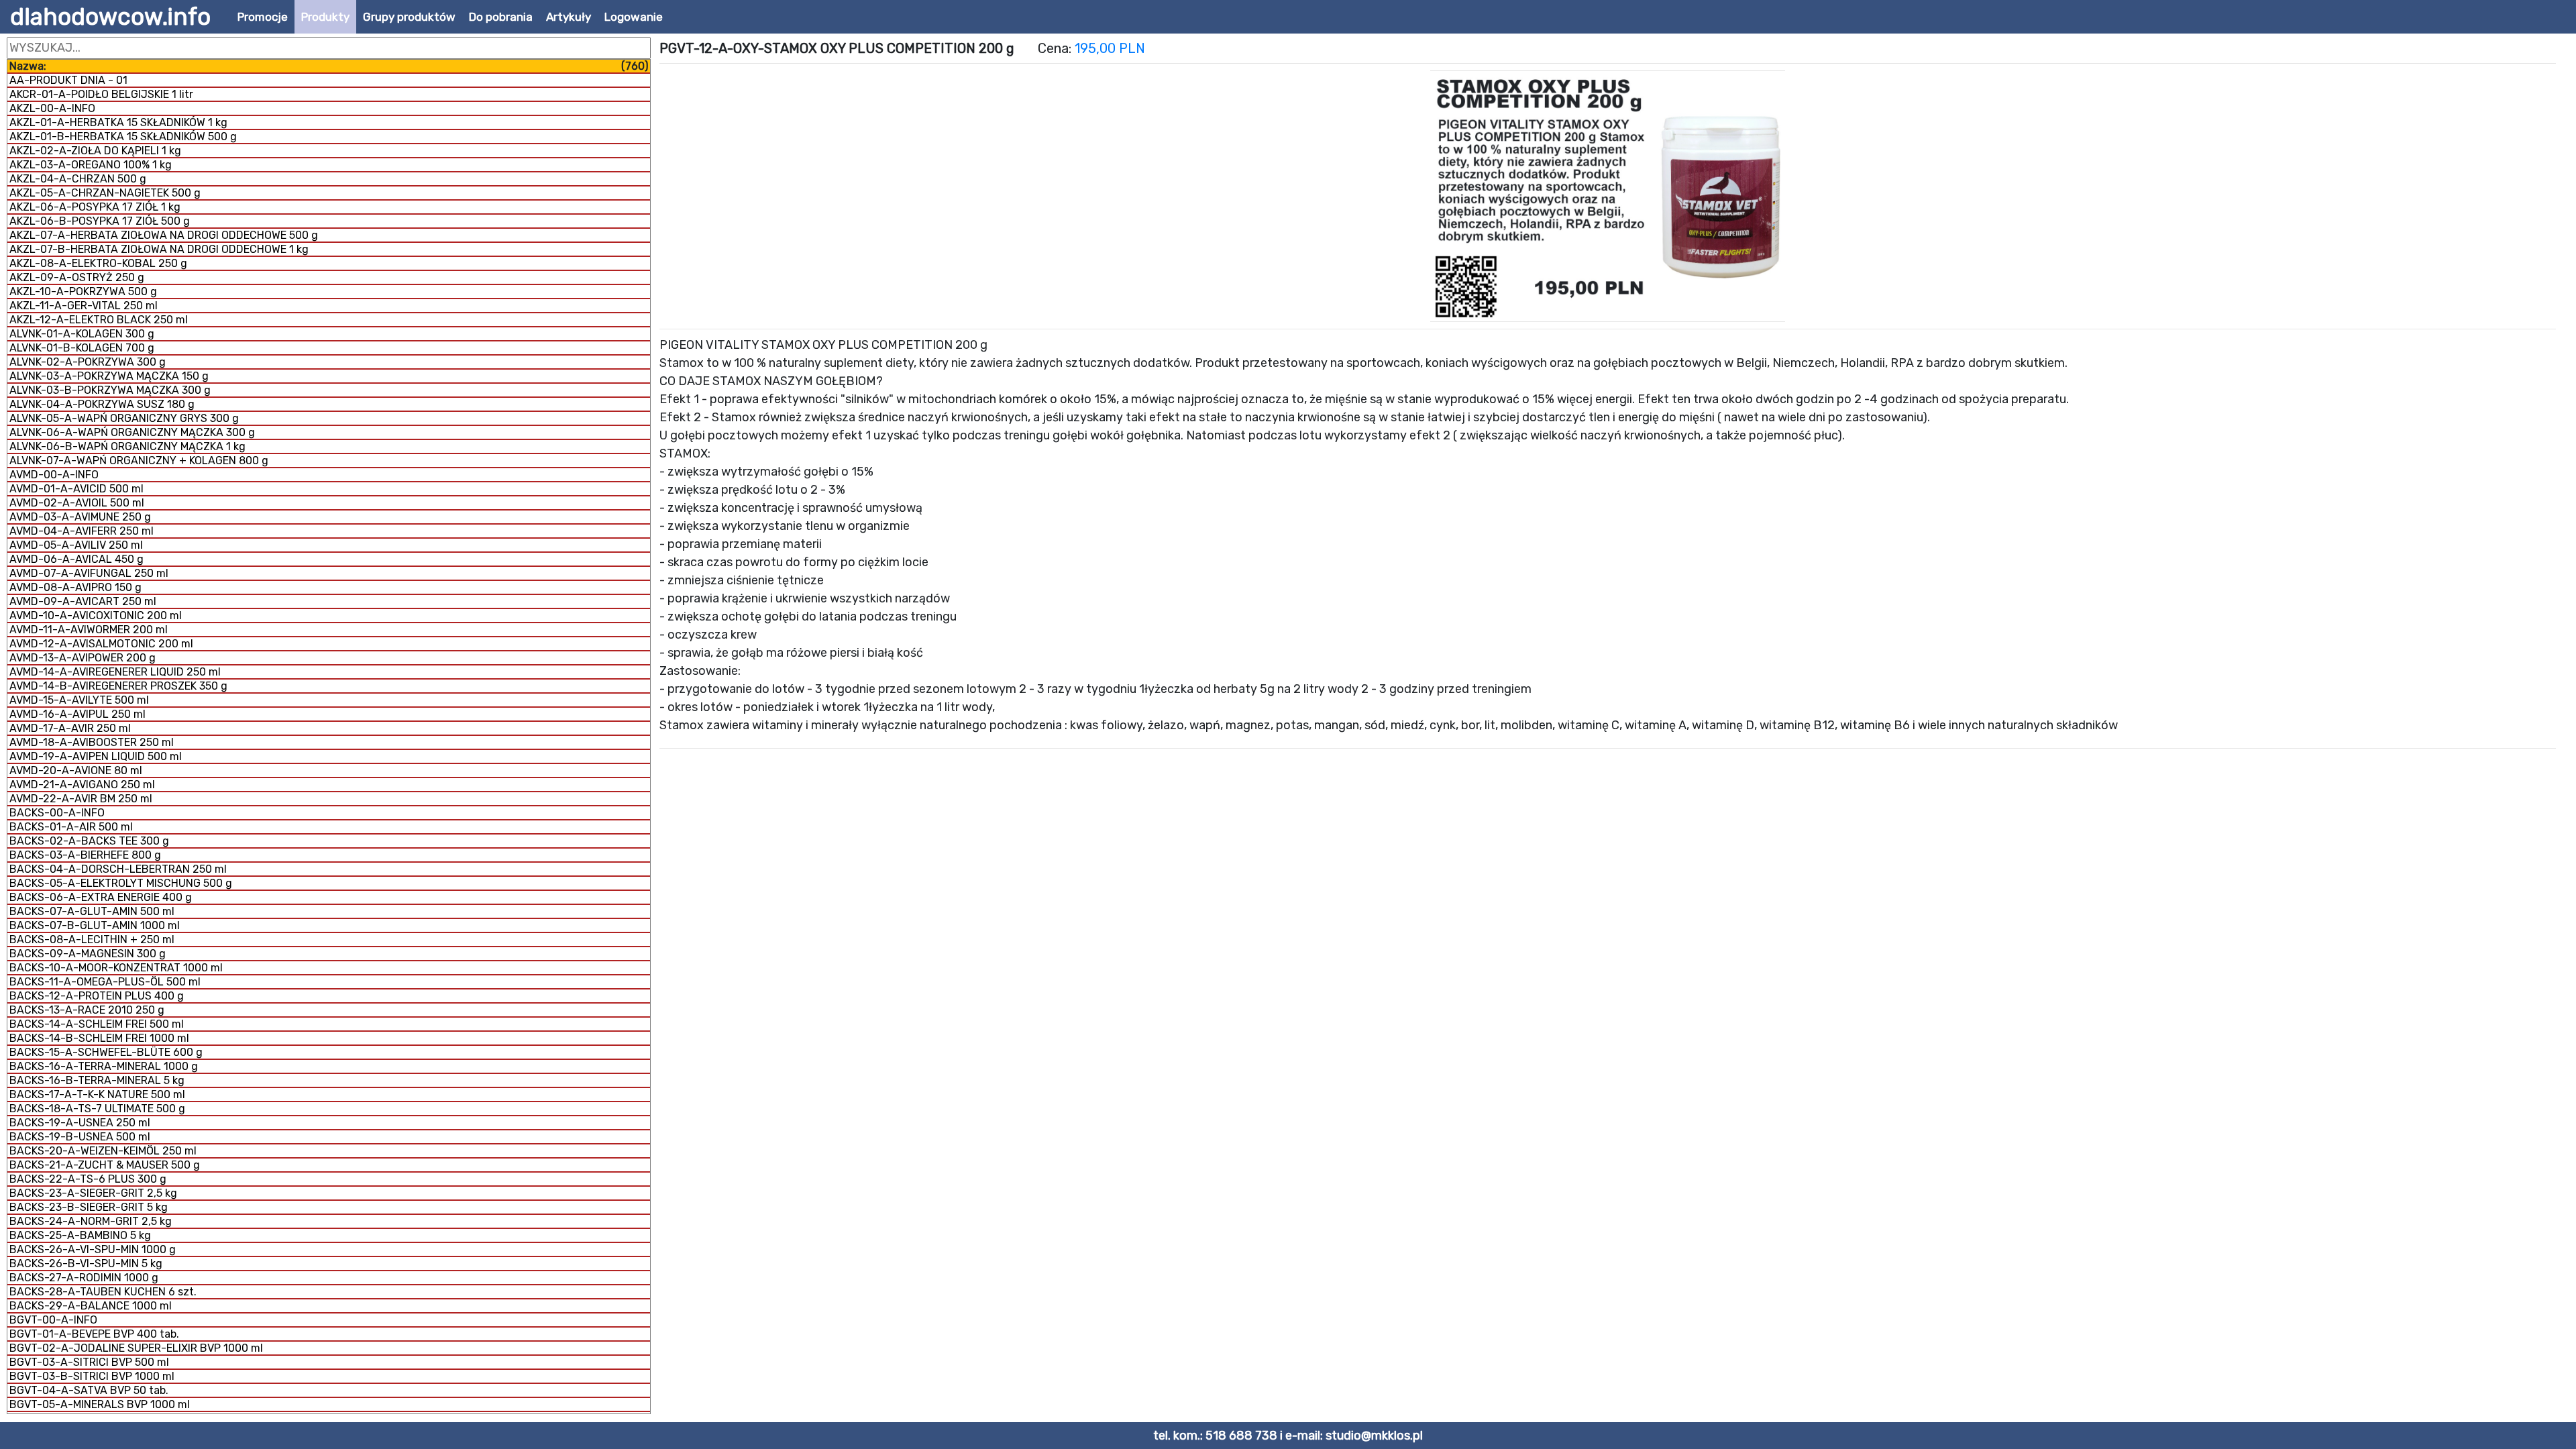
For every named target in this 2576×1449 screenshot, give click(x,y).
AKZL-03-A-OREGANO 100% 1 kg (91, 165)
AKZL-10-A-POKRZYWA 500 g (83, 291)
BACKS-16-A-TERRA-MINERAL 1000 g (104, 1066)
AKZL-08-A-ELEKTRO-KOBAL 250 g (98, 263)
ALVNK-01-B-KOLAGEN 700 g (82, 348)
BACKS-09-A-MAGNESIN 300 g (88, 954)
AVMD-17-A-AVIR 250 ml (70, 728)
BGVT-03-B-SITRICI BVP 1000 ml (92, 1376)
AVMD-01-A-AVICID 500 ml (76, 489)
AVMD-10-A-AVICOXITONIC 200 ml (96, 615)
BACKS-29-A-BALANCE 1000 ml (91, 1306)
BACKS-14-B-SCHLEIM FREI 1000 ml (99, 1038)
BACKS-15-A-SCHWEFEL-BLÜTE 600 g (106, 1052)
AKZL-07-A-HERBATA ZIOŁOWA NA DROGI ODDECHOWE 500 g (164, 235)
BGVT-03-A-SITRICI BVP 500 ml (89, 1362)
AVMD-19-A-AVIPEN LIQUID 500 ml (96, 756)
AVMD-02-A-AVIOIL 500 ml (77, 503)
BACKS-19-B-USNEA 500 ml (80, 1137)
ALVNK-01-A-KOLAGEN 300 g (82, 334)
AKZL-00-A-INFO (52, 108)
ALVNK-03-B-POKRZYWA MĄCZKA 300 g (110, 390)
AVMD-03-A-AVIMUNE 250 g (80, 517)
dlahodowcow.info (110, 17)
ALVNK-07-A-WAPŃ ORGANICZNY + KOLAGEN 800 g (139, 461)
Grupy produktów (409, 17)
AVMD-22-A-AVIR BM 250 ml (81, 799)
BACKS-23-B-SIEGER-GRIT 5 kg (89, 1207)
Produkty (325, 17)
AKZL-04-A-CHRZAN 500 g (78, 179)
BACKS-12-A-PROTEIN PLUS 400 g (97, 996)
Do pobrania (501, 17)
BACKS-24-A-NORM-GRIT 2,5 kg (91, 1221)
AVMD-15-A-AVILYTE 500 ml (79, 700)
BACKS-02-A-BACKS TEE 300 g (89, 841)
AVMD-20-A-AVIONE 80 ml (76, 770)
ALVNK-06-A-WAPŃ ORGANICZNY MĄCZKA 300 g (132, 432)
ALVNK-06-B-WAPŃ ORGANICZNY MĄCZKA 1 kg (127, 446)
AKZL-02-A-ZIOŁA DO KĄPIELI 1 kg (95, 151)
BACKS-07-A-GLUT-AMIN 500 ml (92, 911)
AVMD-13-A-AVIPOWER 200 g (83, 658)
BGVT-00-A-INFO (53, 1320)
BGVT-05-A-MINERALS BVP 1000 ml (100, 1404)
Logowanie (634, 17)
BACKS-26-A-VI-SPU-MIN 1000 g (93, 1249)
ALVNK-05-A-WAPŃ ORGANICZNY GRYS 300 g (124, 418)
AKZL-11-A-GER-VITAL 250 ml (84, 306)
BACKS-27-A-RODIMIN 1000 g (84, 1278)
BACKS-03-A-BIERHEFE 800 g (85, 855)
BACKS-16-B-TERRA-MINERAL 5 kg (97, 1080)
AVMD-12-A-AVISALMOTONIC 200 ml (101, 644)
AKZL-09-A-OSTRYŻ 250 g (77, 277)
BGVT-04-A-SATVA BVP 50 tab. (89, 1390)
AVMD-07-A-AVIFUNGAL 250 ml (89, 573)
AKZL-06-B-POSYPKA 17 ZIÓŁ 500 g (100, 221)
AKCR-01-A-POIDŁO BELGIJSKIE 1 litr (101, 94)
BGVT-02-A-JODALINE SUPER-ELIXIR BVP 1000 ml (136, 1348)
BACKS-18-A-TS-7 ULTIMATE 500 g (97, 1109)
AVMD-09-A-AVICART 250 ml (83, 601)
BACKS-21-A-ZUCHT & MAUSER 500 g (105, 1165)
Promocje (263, 17)
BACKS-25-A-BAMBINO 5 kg (80, 1235)
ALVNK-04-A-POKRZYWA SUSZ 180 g (102, 404)
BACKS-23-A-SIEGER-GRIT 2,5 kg (93, 1193)
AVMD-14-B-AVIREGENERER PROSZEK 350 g (118, 686)
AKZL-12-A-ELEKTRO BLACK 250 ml (99, 320)
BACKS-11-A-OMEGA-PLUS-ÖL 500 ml (105, 982)
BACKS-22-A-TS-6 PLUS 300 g (88, 1179)
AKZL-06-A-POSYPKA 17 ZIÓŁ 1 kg (95, 207)
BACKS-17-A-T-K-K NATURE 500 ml (97, 1094)
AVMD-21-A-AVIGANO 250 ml (82, 785)
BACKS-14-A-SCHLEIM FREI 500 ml (97, 1024)
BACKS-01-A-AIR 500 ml (71, 827)
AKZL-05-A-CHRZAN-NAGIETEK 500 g (105, 193)
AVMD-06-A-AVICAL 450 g (76, 559)
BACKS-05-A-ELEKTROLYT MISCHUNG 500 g (121, 883)
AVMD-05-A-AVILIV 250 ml (76, 545)
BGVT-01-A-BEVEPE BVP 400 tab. (94, 1334)
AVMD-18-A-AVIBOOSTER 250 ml (92, 742)
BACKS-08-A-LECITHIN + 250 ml (92, 940)
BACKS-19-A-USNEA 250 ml (80, 1123)
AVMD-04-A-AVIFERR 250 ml (82, 531)
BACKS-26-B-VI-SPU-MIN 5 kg (86, 1264)
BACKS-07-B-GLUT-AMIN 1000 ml (95, 925)
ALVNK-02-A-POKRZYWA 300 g (88, 362)
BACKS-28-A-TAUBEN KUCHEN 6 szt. (103, 1292)
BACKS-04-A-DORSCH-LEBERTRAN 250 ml (118, 869)
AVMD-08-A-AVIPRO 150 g (75, 587)
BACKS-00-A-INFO (57, 813)
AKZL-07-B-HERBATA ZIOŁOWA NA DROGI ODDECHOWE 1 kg (159, 249)
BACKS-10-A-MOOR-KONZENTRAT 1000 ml (116, 968)
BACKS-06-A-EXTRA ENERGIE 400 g (101, 897)
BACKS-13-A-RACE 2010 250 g (87, 1010)
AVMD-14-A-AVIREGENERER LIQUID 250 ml (115, 672)
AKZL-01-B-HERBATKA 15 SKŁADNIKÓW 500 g (123, 137)
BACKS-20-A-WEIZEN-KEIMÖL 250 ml (103, 1151)
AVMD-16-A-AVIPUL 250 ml (77, 714)
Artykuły (569, 17)
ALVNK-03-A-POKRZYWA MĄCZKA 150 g (109, 376)
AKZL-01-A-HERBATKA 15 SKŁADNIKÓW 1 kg (118, 122)
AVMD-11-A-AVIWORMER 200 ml (89, 630)
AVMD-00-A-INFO (54, 475)
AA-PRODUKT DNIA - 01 (68, 80)
